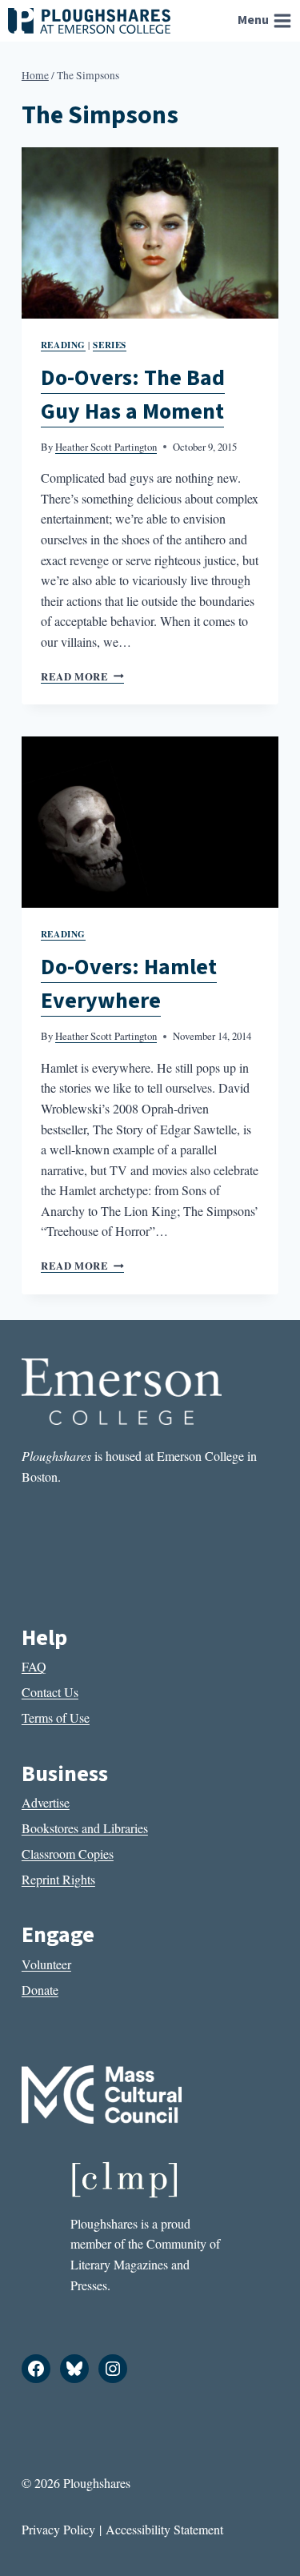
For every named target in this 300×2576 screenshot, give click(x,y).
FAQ (34, 1666)
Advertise (46, 1802)
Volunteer (46, 1964)
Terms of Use (56, 1717)
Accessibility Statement (164, 2529)
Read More (82, 676)
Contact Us (50, 1692)
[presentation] (150, 233)
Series (109, 345)
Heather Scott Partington (106, 447)
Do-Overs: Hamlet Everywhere (129, 984)
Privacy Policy (58, 2529)
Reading (63, 345)
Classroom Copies (68, 1854)
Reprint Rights (58, 1879)
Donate (40, 1990)
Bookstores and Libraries (85, 1828)
